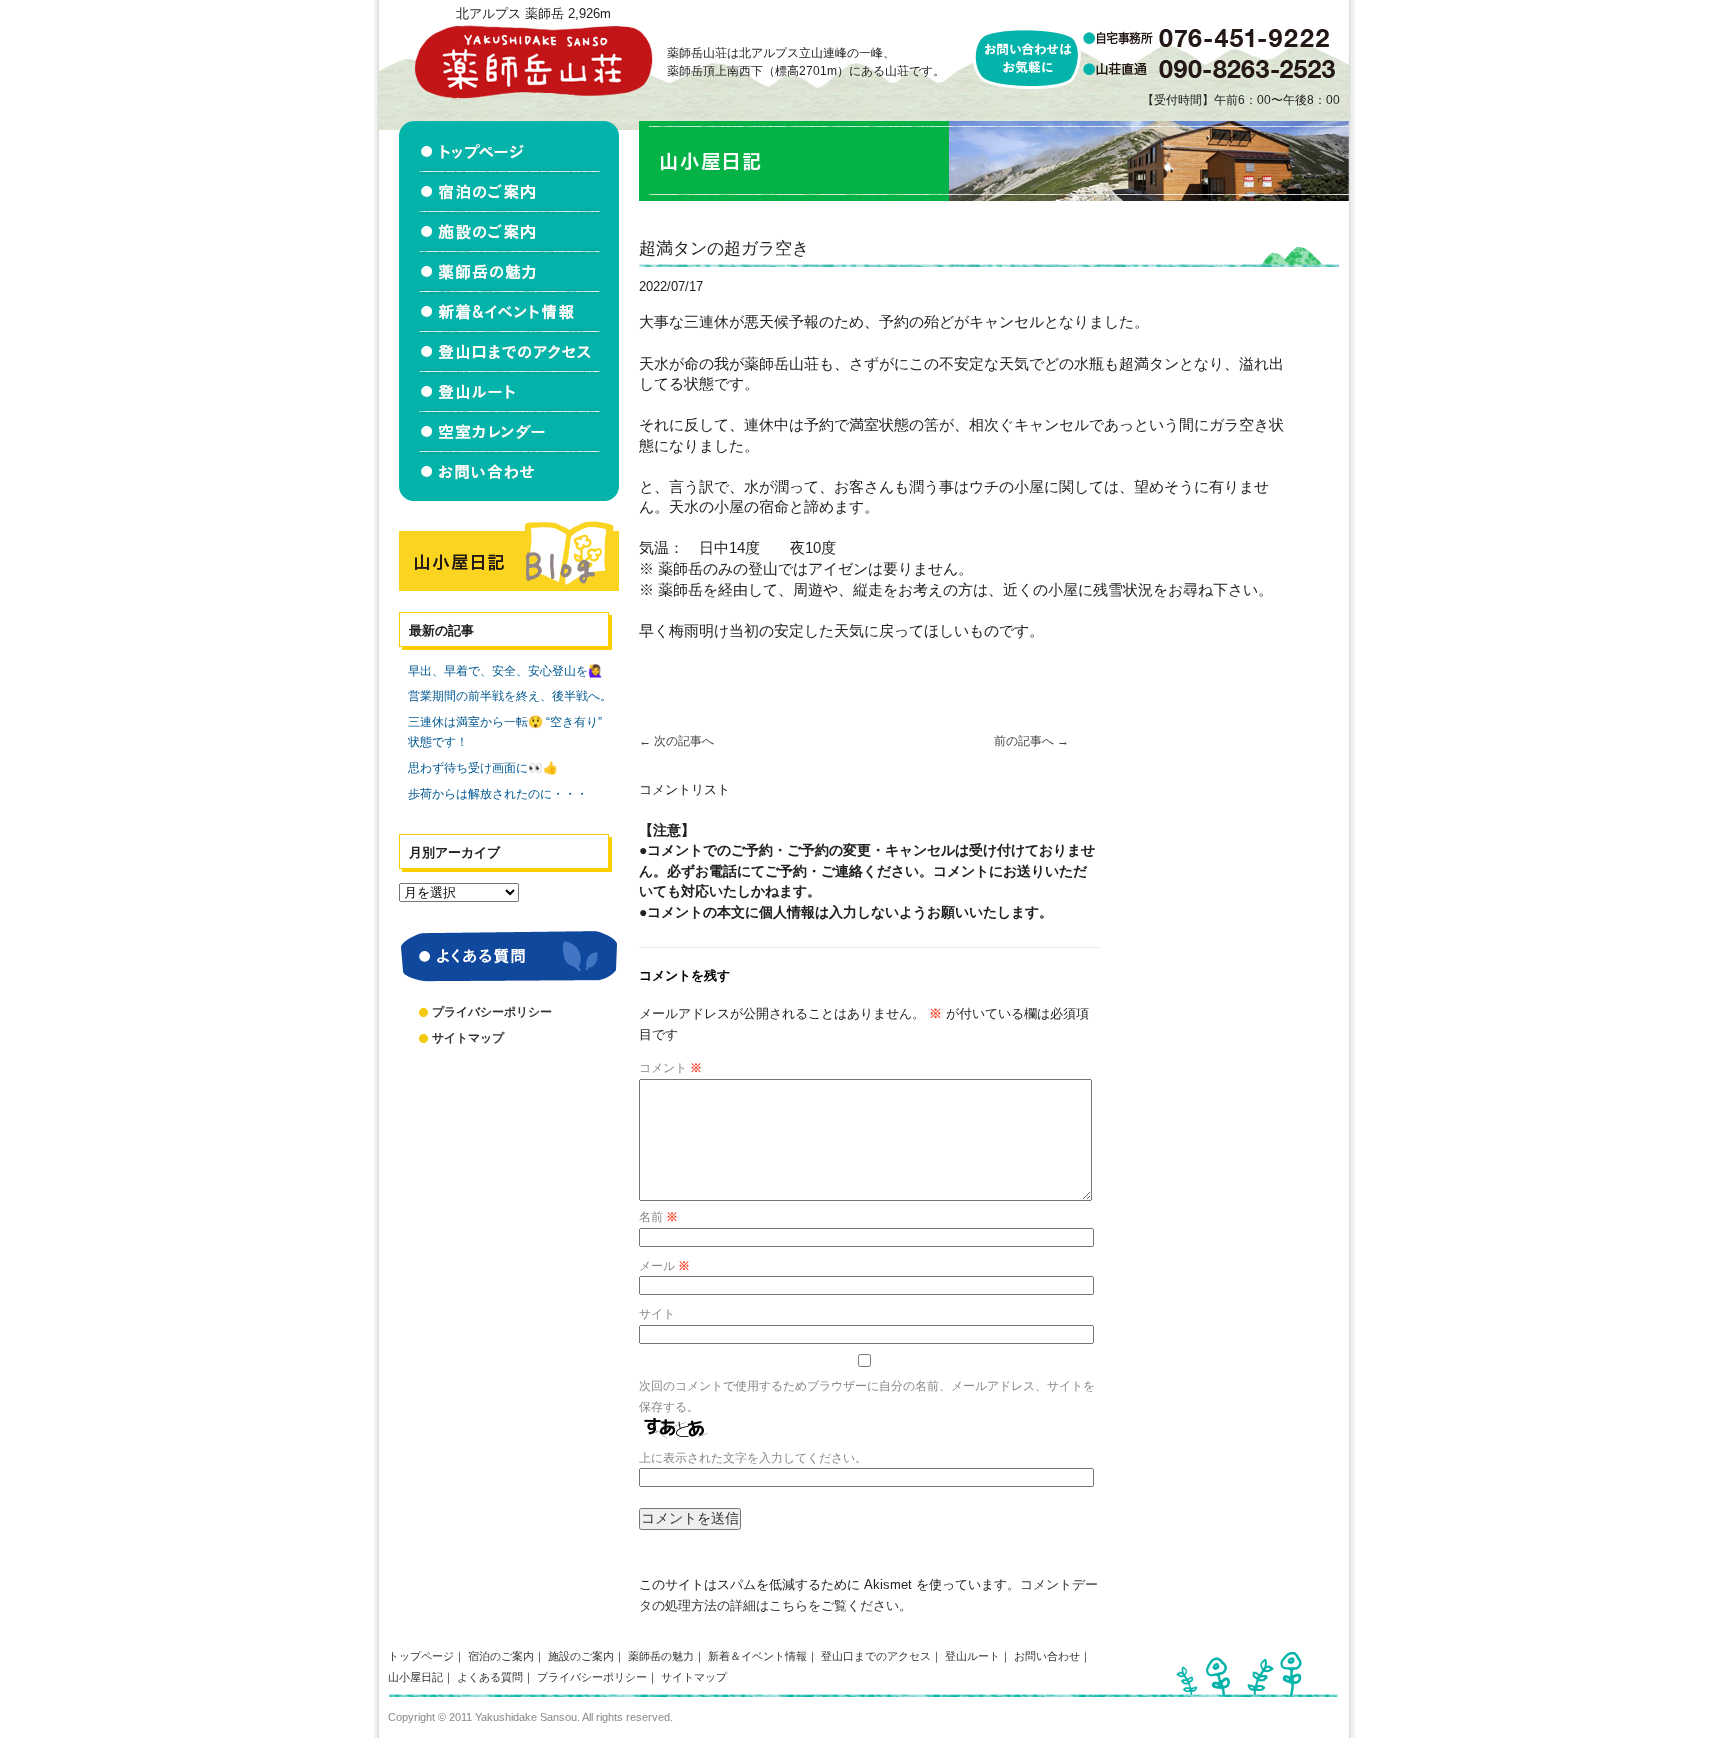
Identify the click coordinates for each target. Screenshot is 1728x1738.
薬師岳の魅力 (661, 1656)
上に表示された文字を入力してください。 (753, 1458)
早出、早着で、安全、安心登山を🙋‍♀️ (505, 671)
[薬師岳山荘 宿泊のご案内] (509, 192)
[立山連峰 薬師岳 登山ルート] (509, 392)
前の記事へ (1031, 741)
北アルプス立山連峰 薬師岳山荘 (533, 61)
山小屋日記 (415, 1677)
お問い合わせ (1047, 1656)
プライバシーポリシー (492, 1012)
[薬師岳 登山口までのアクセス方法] (509, 352)
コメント (670, 1068)
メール (664, 1266)
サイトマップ (468, 1038)
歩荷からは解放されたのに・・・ (498, 794)
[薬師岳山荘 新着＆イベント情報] (509, 312)
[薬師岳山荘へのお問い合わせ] (509, 476)
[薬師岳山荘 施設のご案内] (509, 232)
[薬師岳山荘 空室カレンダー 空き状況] (509, 432)
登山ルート (972, 1656)
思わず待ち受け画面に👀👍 (483, 768)
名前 (658, 1217)
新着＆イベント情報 (757, 1656)
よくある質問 (490, 1677)
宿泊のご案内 (501, 1656)
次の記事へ (676, 741)
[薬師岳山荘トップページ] (509, 146)
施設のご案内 (581, 1656)
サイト (657, 1314)
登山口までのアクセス (876, 1656)
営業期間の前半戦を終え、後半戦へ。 (510, 696)
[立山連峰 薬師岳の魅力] (509, 272)
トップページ (421, 1656)
